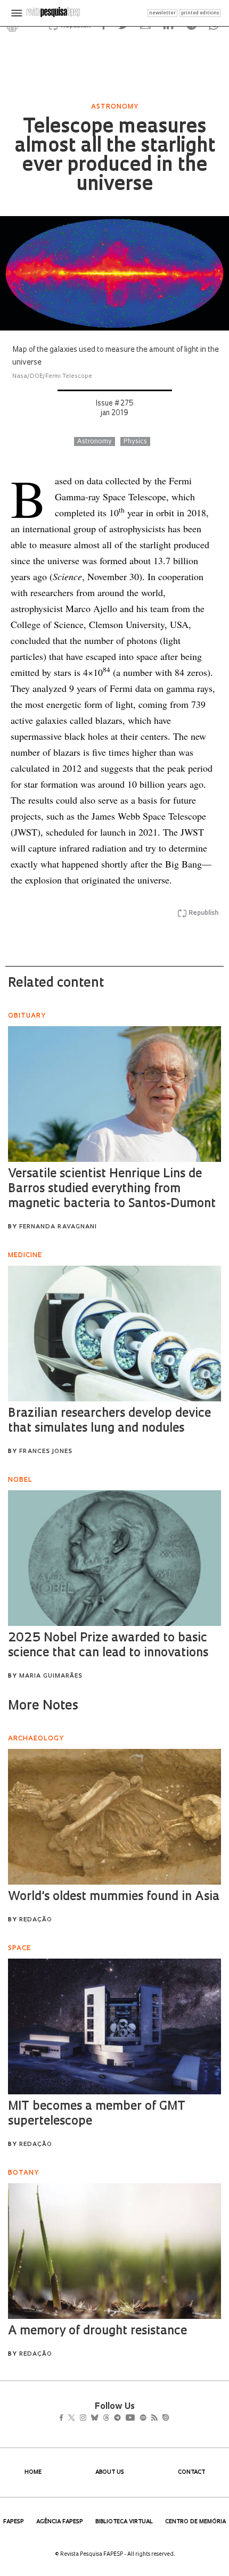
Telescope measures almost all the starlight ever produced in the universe (115, 156)
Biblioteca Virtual (124, 2522)
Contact (191, 2472)
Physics (135, 442)
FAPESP (14, 2522)
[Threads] (122, 2418)
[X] (76, 2418)
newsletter (162, 13)
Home (33, 2472)
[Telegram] (137, 2418)
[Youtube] (153, 2418)
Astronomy (95, 442)
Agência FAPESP (60, 2522)
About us (110, 2472)
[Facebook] (64, 2418)
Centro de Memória (195, 2522)
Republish (203, 913)
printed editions (200, 13)
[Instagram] (90, 2418)
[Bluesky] (106, 2418)
